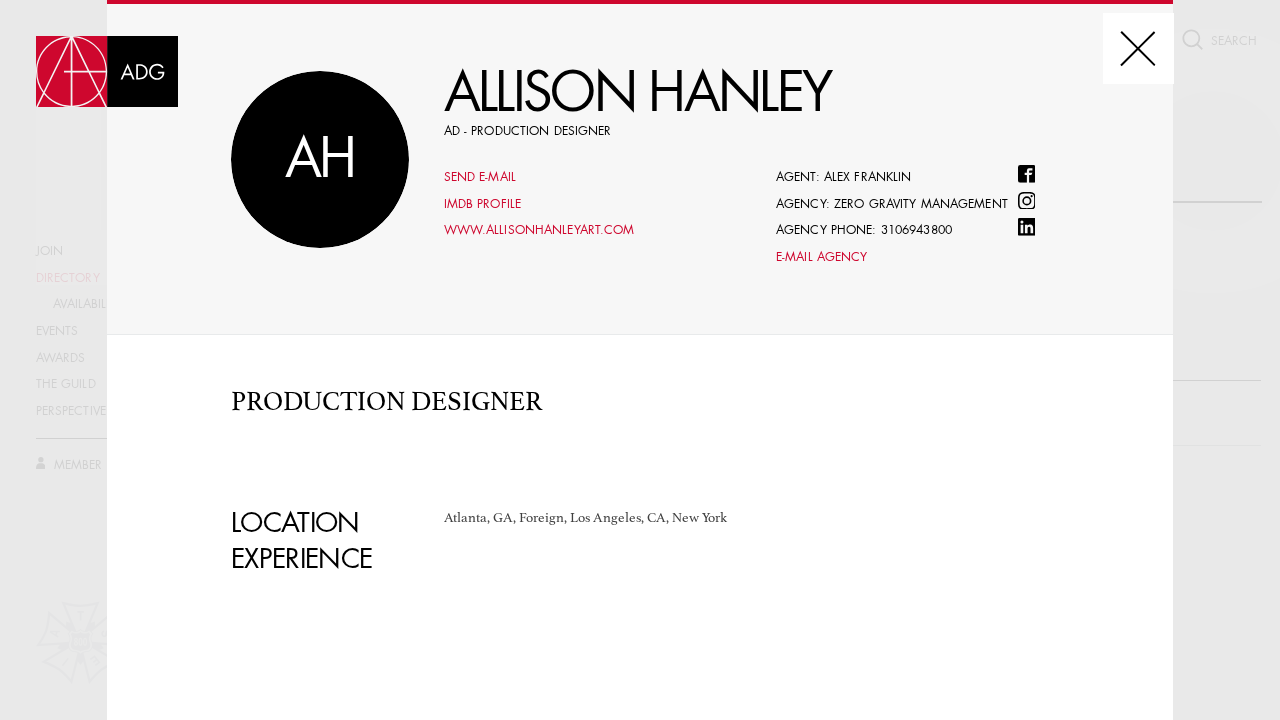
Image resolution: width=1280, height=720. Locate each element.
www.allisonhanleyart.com (539, 231)
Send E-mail (480, 178)
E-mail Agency (822, 258)
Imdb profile (483, 205)
